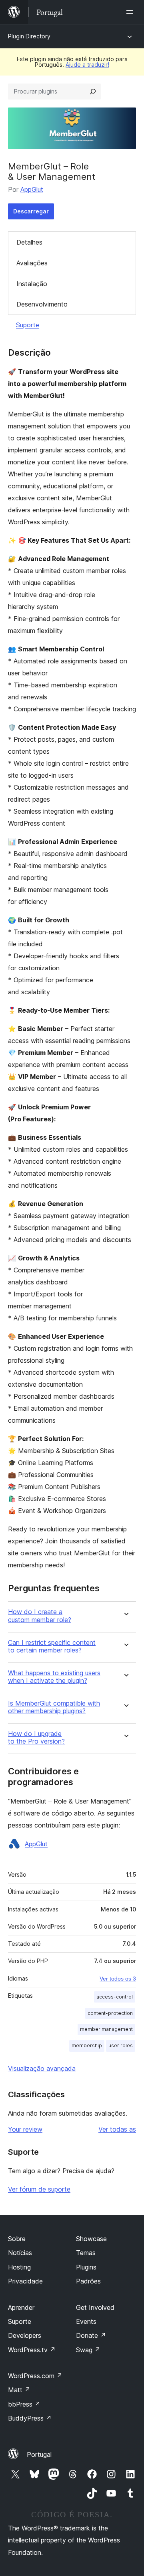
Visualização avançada (42, 2068)
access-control (115, 1997)
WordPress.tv (32, 2350)
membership (87, 2045)
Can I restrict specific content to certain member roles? (52, 1646)
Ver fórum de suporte (39, 2189)
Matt (19, 2390)
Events (86, 2321)
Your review (25, 2129)
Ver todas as (117, 2129)
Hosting (19, 2267)
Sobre (17, 2239)
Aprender (21, 2307)
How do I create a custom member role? (40, 1616)
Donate (91, 2335)
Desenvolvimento (42, 304)
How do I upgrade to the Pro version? (36, 1738)
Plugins (86, 2267)
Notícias (20, 2253)
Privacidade (25, 2281)
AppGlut (32, 189)
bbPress (24, 2404)
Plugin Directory (29, 36)
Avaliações (32, 263)
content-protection (110, 2013)
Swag (88, 2350)
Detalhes (29, 242)
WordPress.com (35, 2376)
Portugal (39, 2455)
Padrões (88, 2281)
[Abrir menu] (131, 12)
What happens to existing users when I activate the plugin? (54, 1677)
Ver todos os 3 (118, 1979)
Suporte (28, 325)
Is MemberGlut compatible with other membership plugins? (54, 1707)
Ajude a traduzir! (87, 65)
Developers (25, 2335)
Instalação (32, 284)
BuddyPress (30, 2418)
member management (106, 2029)
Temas (86, 2253)
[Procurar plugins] (93, 92)
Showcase (91, 2239)
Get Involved (95, 2307)
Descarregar (31, 211)
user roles (121, 2045)
